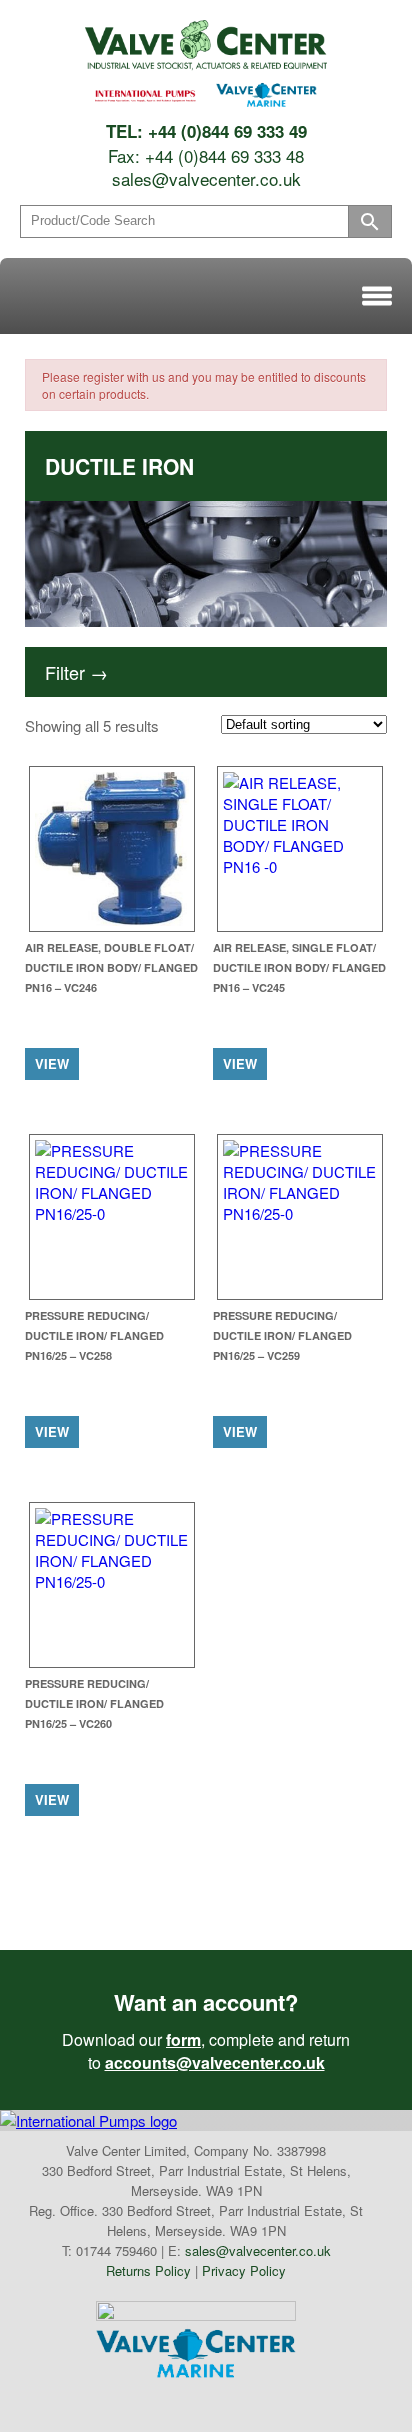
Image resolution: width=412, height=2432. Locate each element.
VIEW (52, 1063)
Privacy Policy (244, 2270)
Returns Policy (148, 2270)
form (183, 2039)
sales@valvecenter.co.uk (206, 178)
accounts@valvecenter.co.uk (215, 2062)
